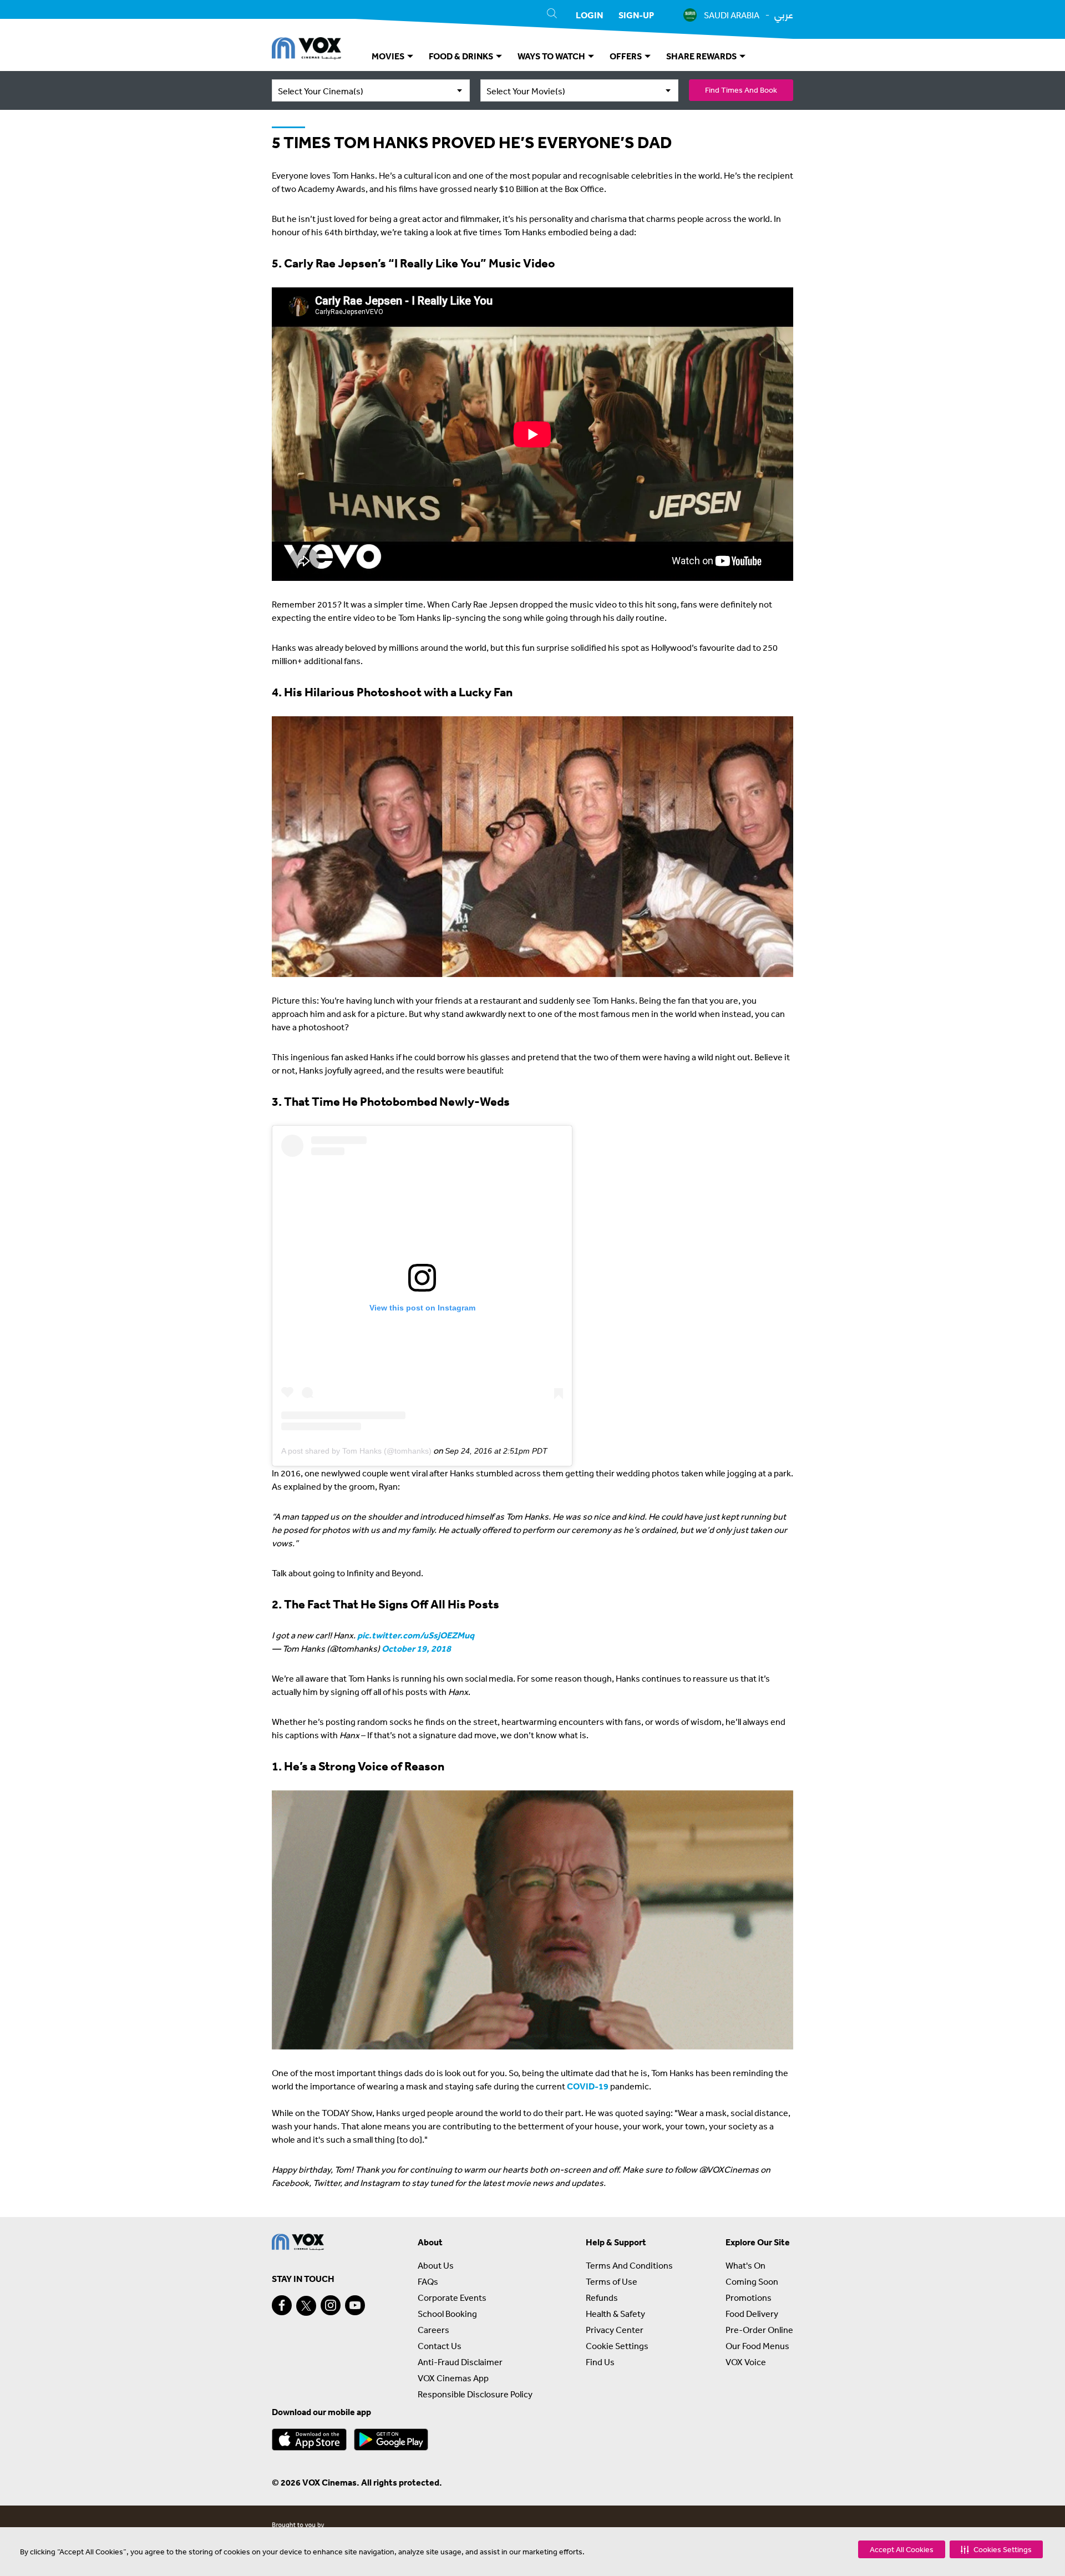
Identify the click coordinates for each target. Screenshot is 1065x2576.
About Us (436, 2265)
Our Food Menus (757, 2346)
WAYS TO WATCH (552, 56)
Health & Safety (615, 2314)
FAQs (428, 2281)
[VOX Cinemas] (306, 50)
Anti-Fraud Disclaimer (460, 2362)
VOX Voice (746, 2362)
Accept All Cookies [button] (902, 2549)
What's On (745, 2265)
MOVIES (389, 56)
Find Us (600, 2362)
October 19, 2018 (416, 1648)
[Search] (552, 15)
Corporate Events (452, 2297)
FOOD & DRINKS (462, 56)
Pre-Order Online (759, 2330)
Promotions (749, 2297)
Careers (433, 2330)
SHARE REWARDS (702, 56)
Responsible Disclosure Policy (475, 2394)
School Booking (447, 2314)
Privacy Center (615, 2330)
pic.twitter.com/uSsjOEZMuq (416, 1635)
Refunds (602, 2297)
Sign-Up (636, 15)
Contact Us (440, 2346)
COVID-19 (588, 2086)
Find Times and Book (741, 90)
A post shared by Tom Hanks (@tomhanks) (356, 1451)
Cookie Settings (617, 2346)
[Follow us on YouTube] (355, 2305)
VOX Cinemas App (453, 2378)
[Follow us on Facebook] (282, 2305)
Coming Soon (752, 2281)
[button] (996, 2549)
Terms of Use (612, 2281)
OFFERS (627, 56)
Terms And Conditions (629, 2265)
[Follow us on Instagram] (331, 2305)
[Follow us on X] (306, 2306)
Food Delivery (752, 2314)
